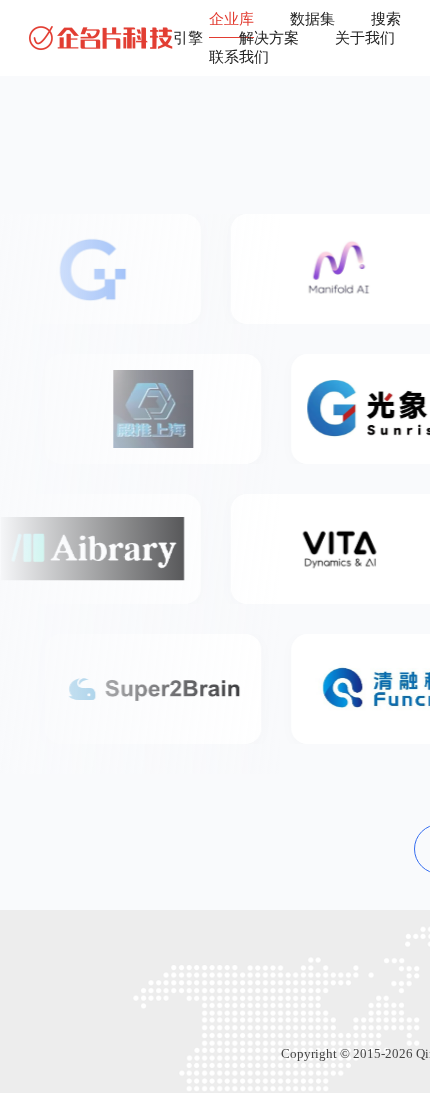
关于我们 (365, 38)
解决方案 (269, 38)
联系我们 (239, 57)
